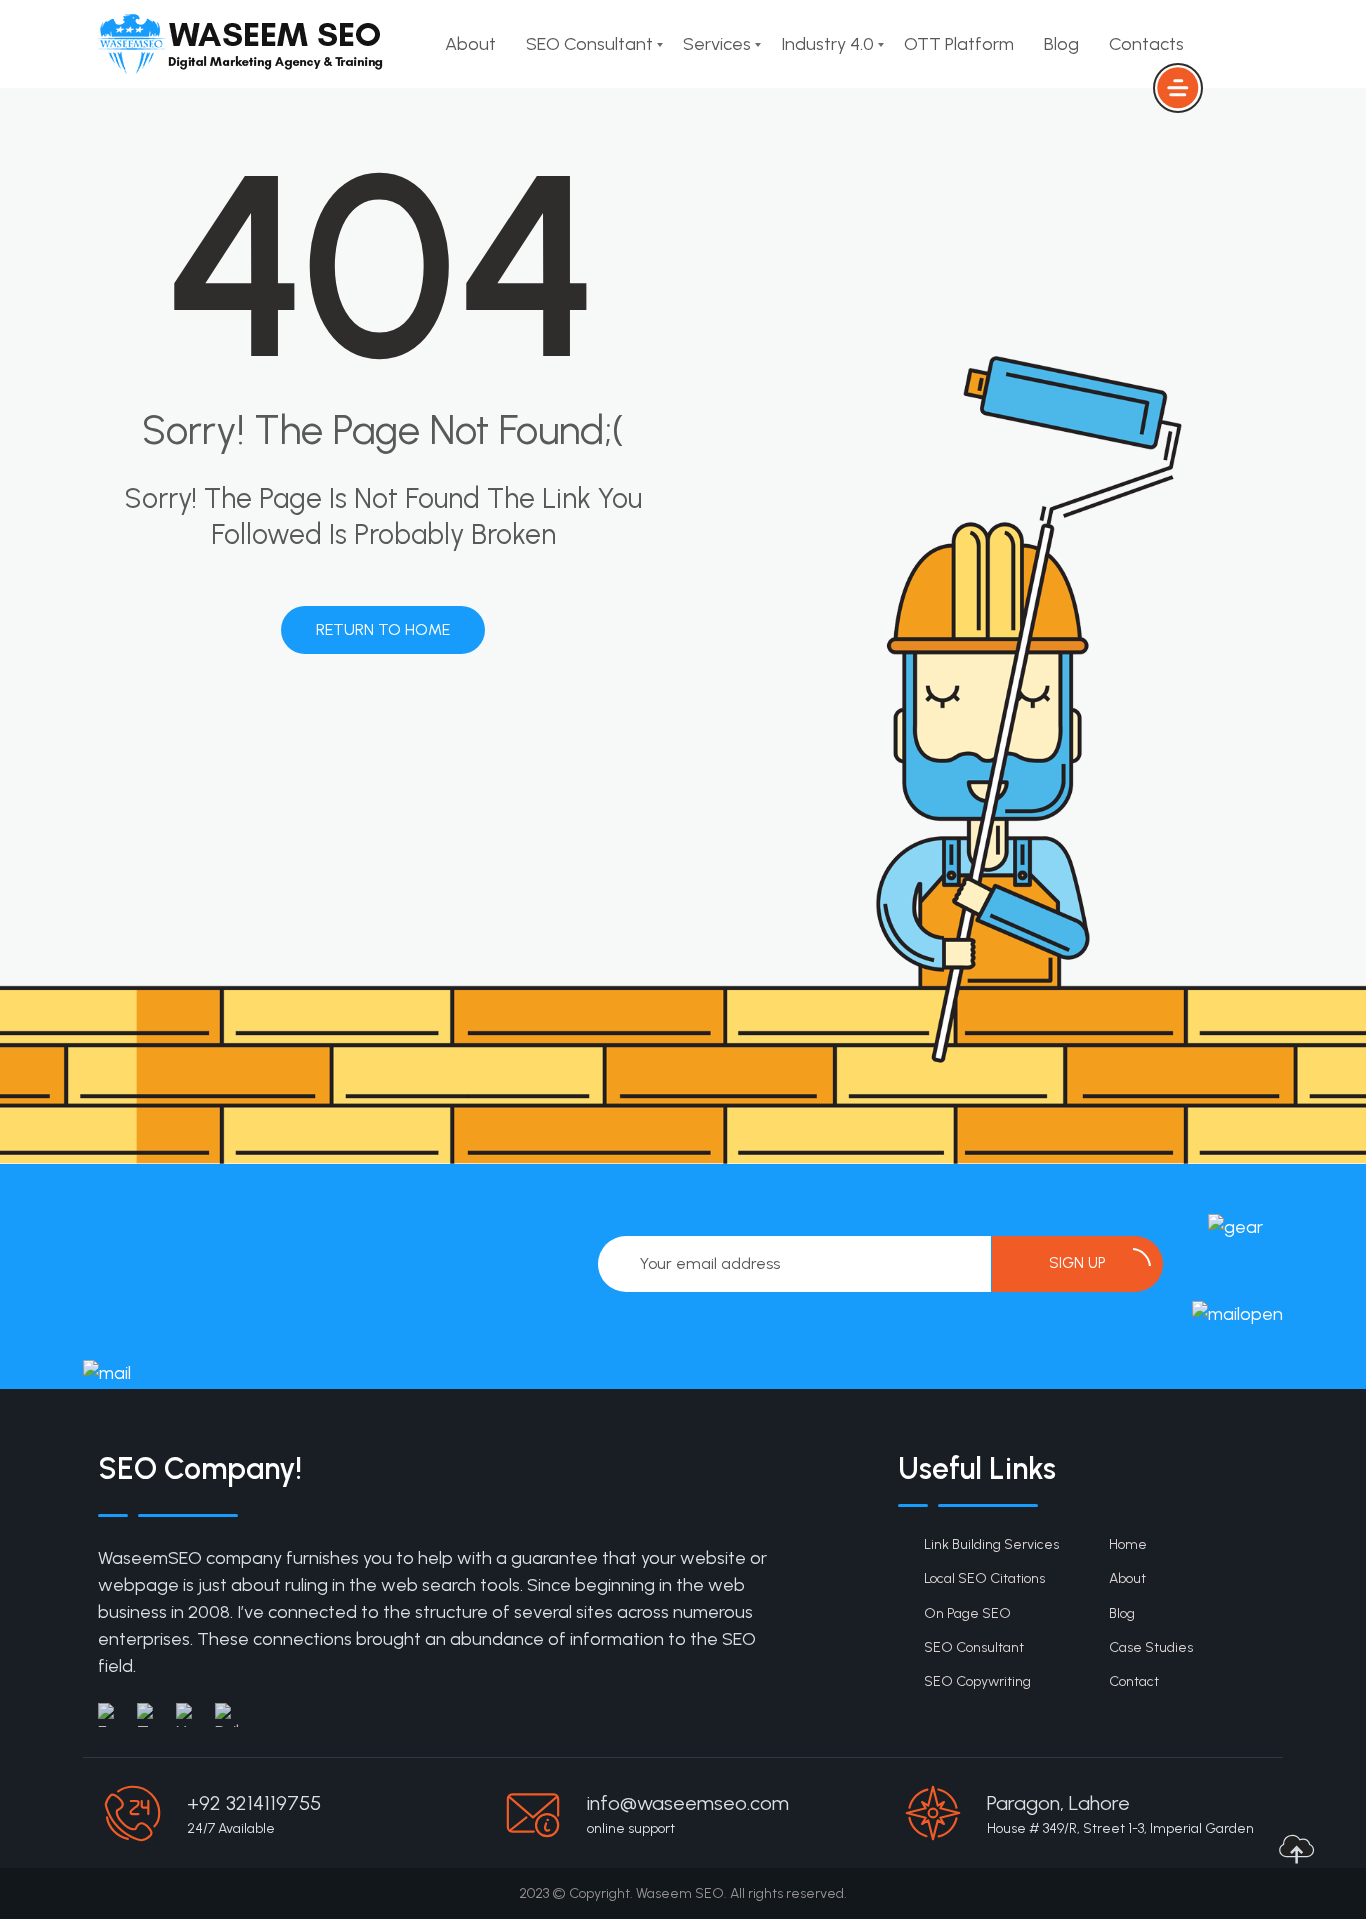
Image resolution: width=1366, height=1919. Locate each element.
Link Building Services (991, 1544)
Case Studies (1151, 1647)
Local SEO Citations (984, 1578)
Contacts (1146, 44)
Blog (1061, 44)
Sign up (1077, 1263)
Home (1128, 1544)
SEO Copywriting (977, 1681)
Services (717, 44)
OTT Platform (959, 44)
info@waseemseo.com (688, 1803)
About (470, 44)
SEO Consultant (589, 44)
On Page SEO (967, 1613)
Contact (1134, 1681)
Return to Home (383, 629)
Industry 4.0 (827, 44)
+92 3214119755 (254, 1803)
